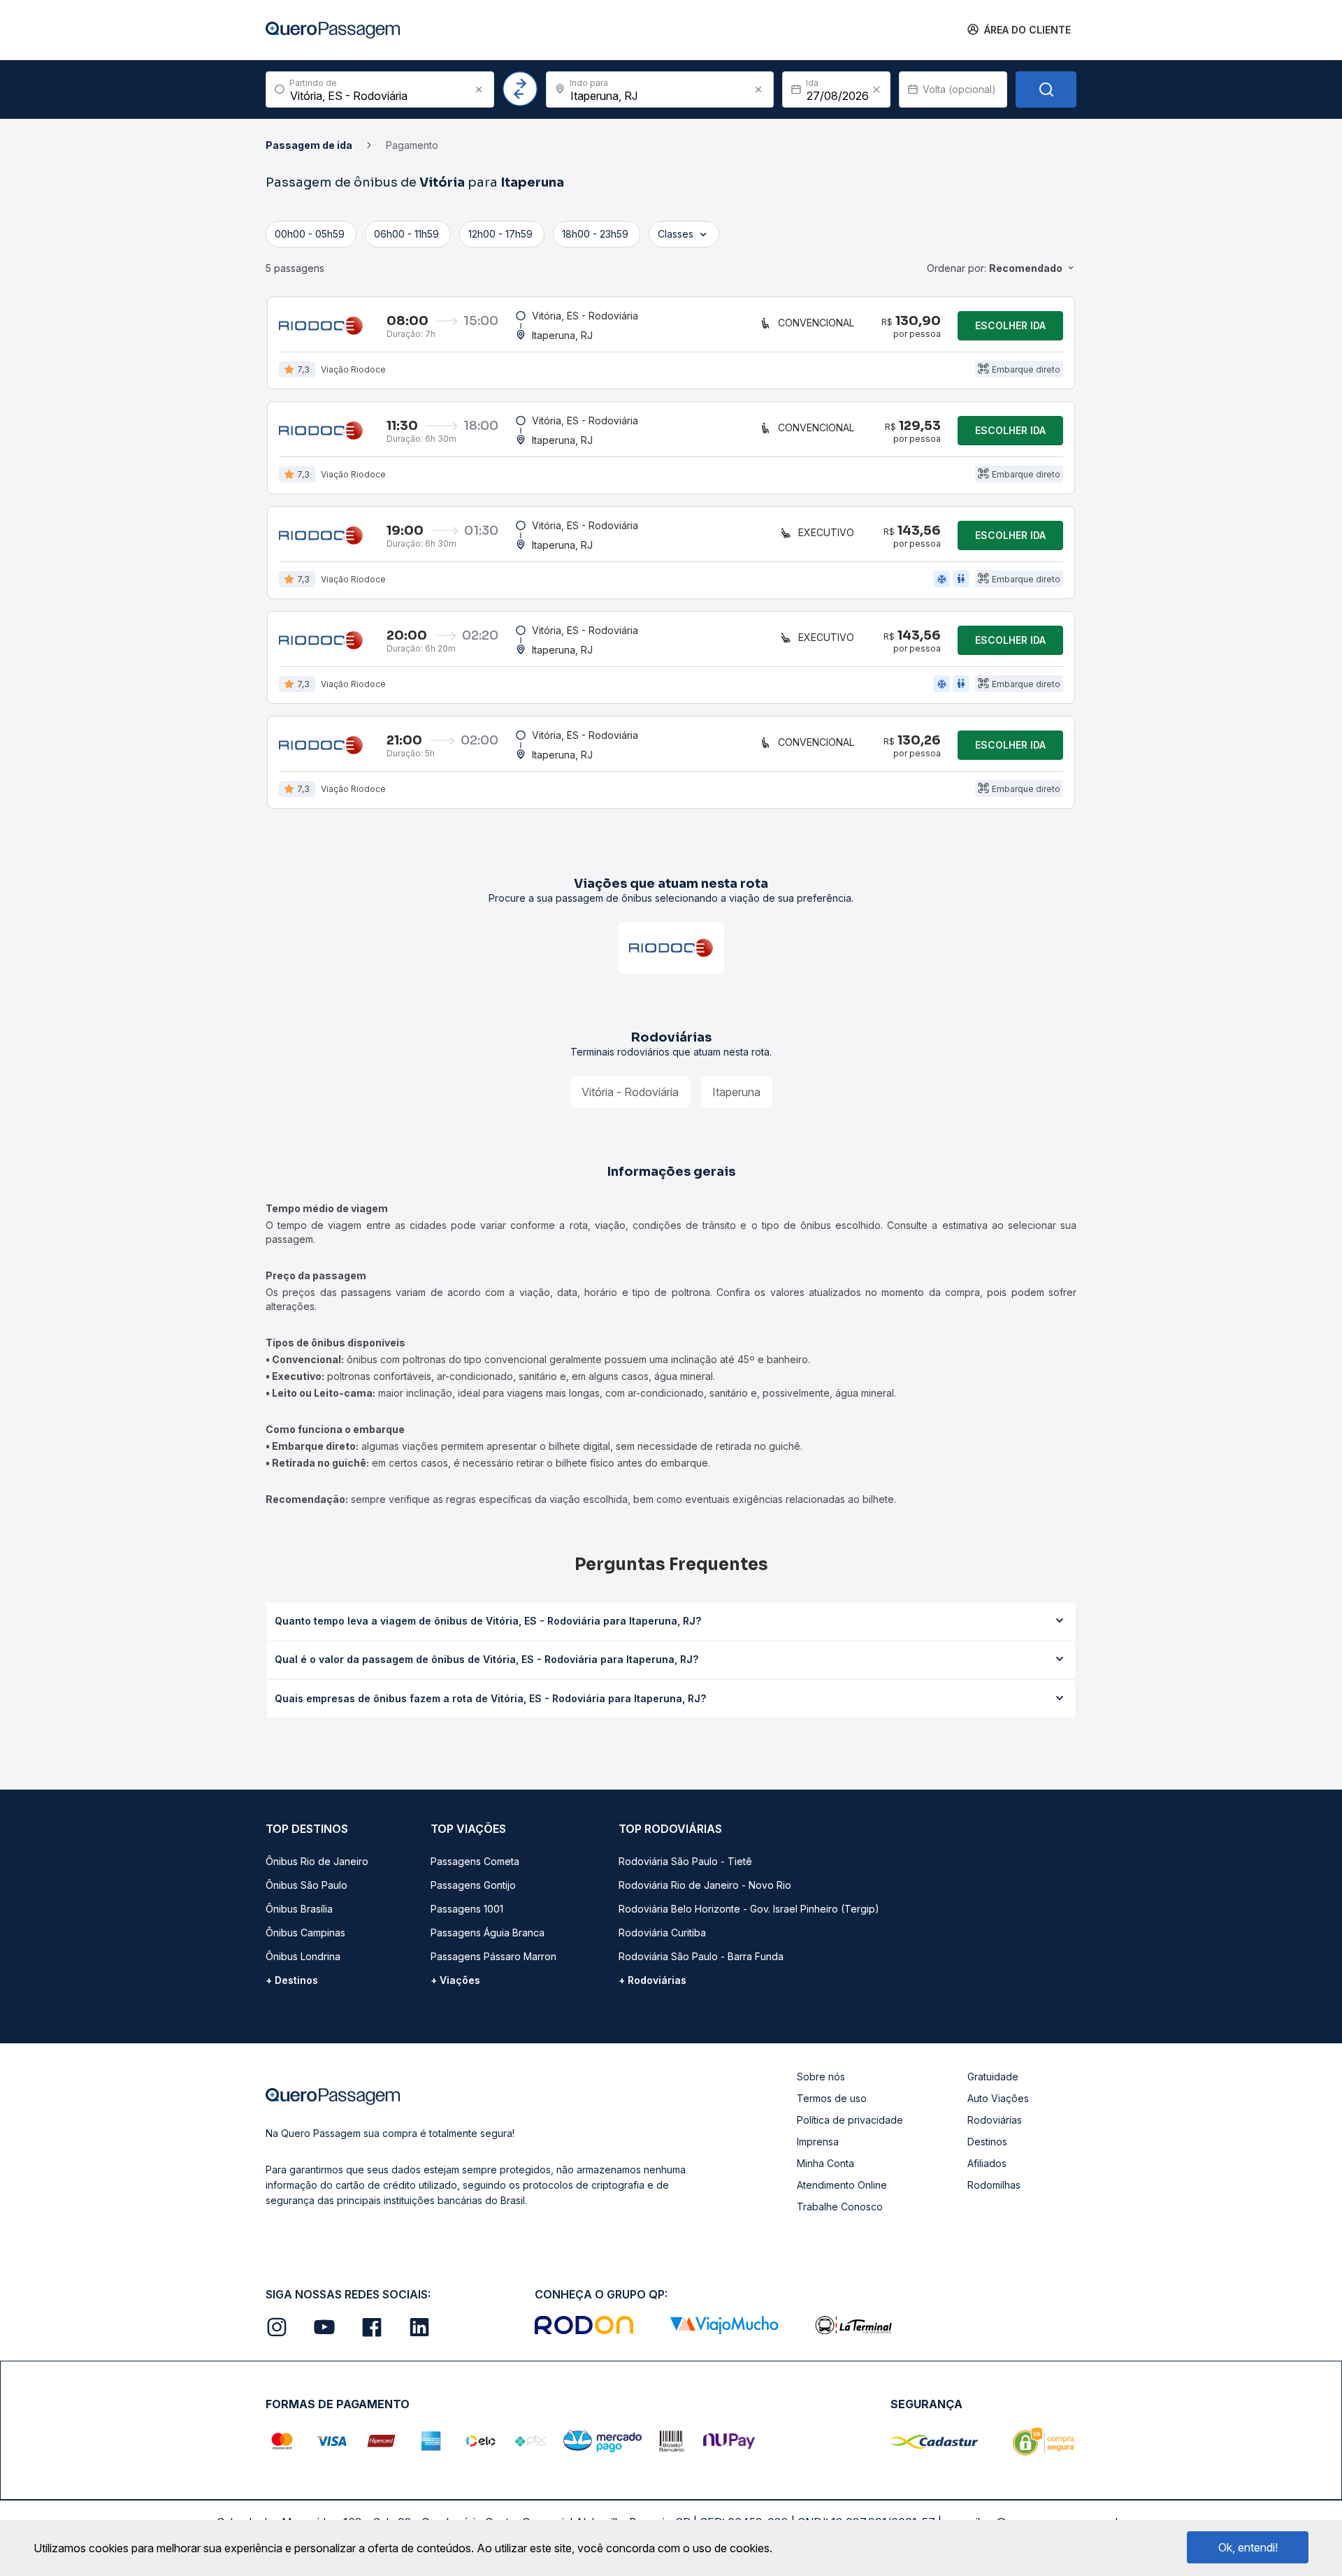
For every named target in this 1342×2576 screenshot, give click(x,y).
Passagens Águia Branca (488, 1933)
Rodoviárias (995, 2120)
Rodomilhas (994, 2185)
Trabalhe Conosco (840, 2207)
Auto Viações (998, 2098)
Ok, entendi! (1248, 2547)
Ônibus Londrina (303, 1956)
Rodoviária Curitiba (662, 1933)
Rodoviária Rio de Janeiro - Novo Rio (705, 1885)
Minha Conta (825, 2163)
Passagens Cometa (475, 1861)
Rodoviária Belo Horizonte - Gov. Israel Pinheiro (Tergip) (749, 1909)
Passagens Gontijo (473, 1885)
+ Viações (455, 1980)
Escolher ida (1010, 325)
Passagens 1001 (467, 1909)
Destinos (987, 2142)
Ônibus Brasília (299, 1909)
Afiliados (987, 2163)
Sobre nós (821, 2077)
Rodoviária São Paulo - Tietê (685, 1861)
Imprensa (818, 2142)
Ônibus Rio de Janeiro (317, 1861)
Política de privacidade (850, 2120)
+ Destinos (292, 1980)
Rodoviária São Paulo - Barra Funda (701, 1956)
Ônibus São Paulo (306, 1885)
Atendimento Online (842, 2185)
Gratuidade (993, 2077)
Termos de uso (832, 2098)
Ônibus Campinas (305, 1933)
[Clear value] (876, 89)
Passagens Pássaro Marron (493, 1956)
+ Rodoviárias (652, 1980)
